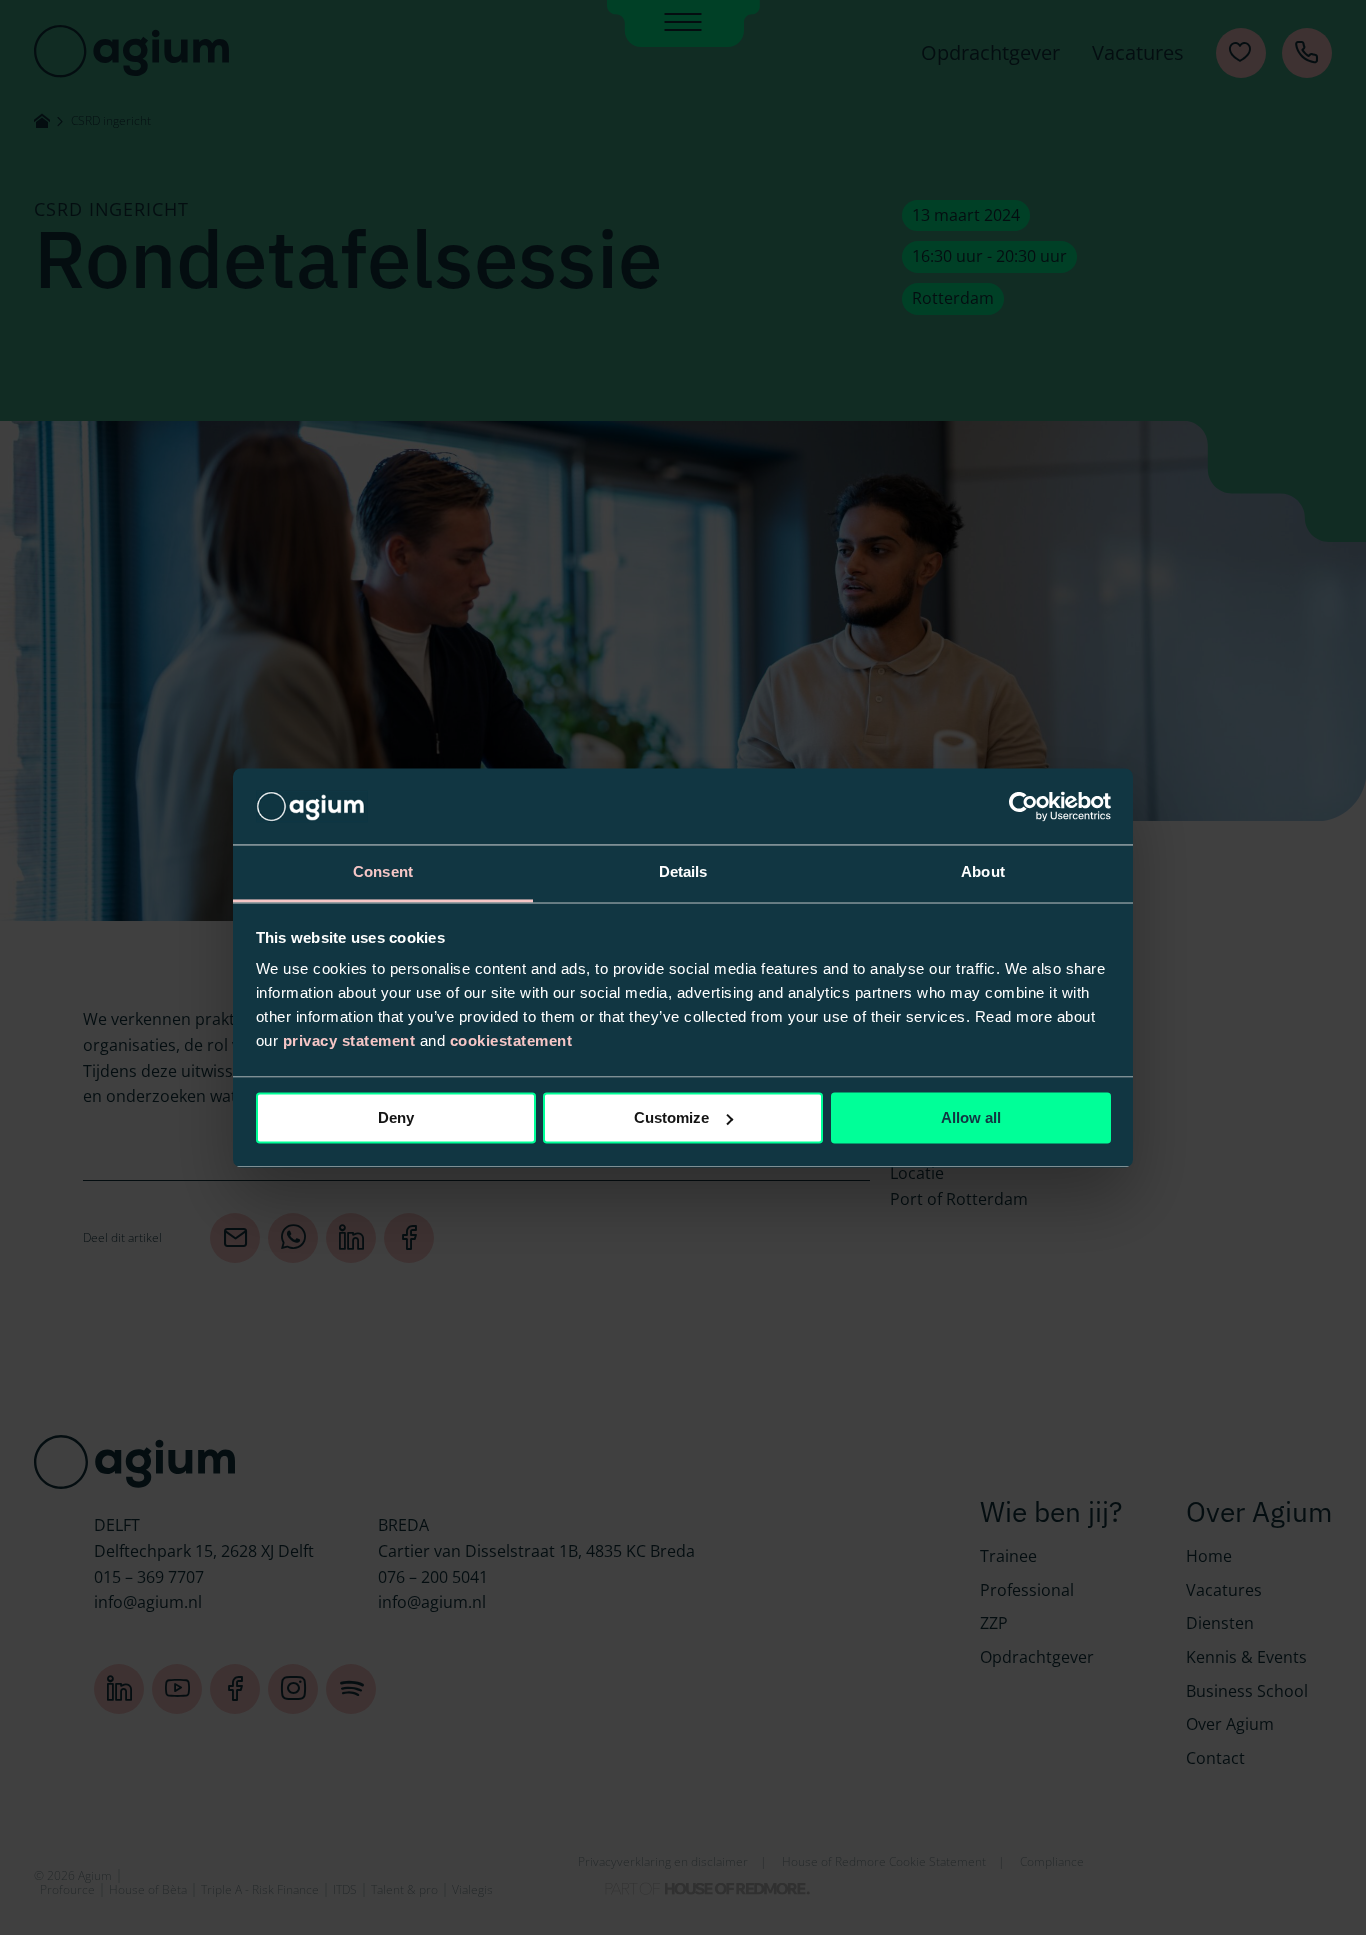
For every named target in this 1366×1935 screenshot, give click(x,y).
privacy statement (349, 1041)
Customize (671, 1117)
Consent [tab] (383, 872)
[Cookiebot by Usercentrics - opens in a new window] (1023, 806)
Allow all (971, 1117)
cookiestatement (511, 1041)
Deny (396, 1117)
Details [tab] (683, 872)
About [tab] (983, 872)
